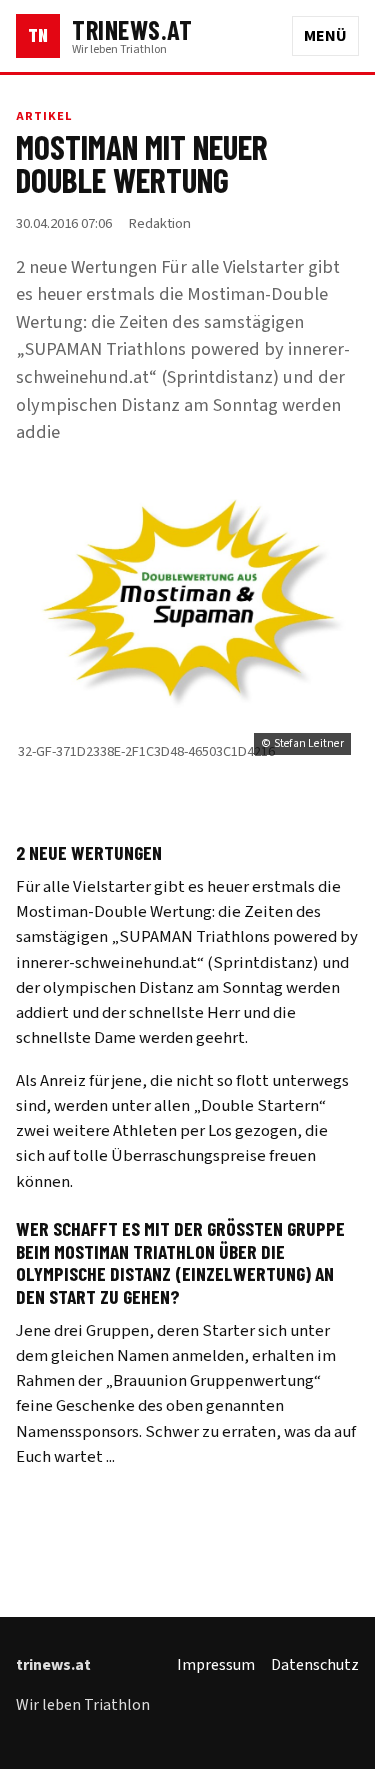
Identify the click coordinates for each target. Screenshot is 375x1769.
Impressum (216, 1665)
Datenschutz (315, 1665)
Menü (325, 36)
